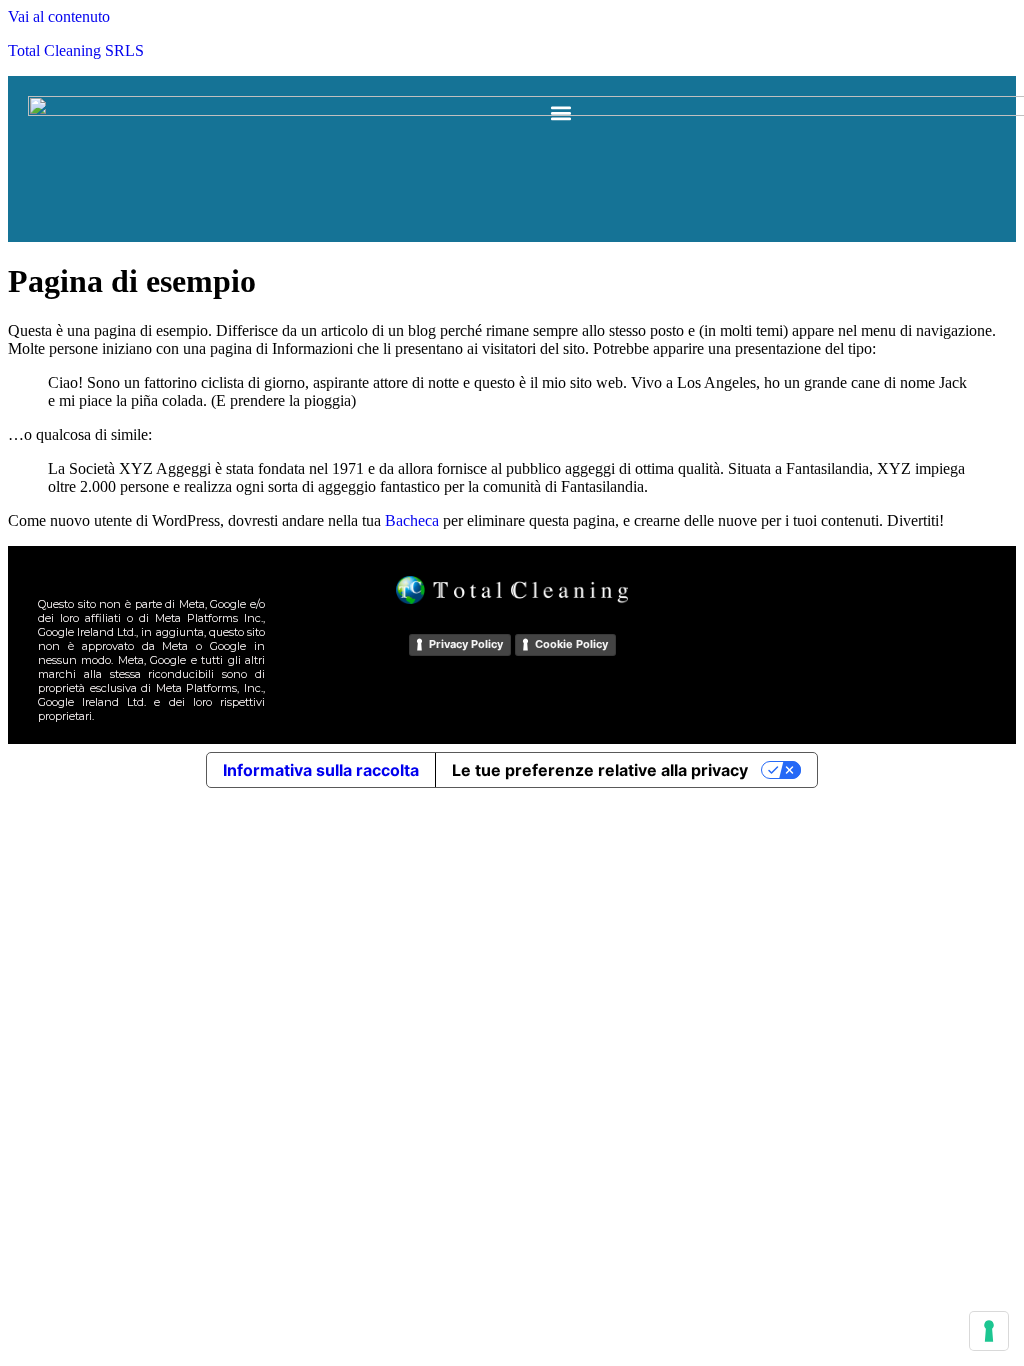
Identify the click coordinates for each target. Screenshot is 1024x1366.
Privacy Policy (466, 644)
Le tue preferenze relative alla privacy (600, 770)
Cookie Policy (571, 644)
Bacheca (412, 520)
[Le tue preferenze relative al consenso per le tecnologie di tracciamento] (989, 1331)
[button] (561, 112)
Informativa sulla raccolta (321, 770)
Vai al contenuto (59, 16)
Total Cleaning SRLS (76, 50)
